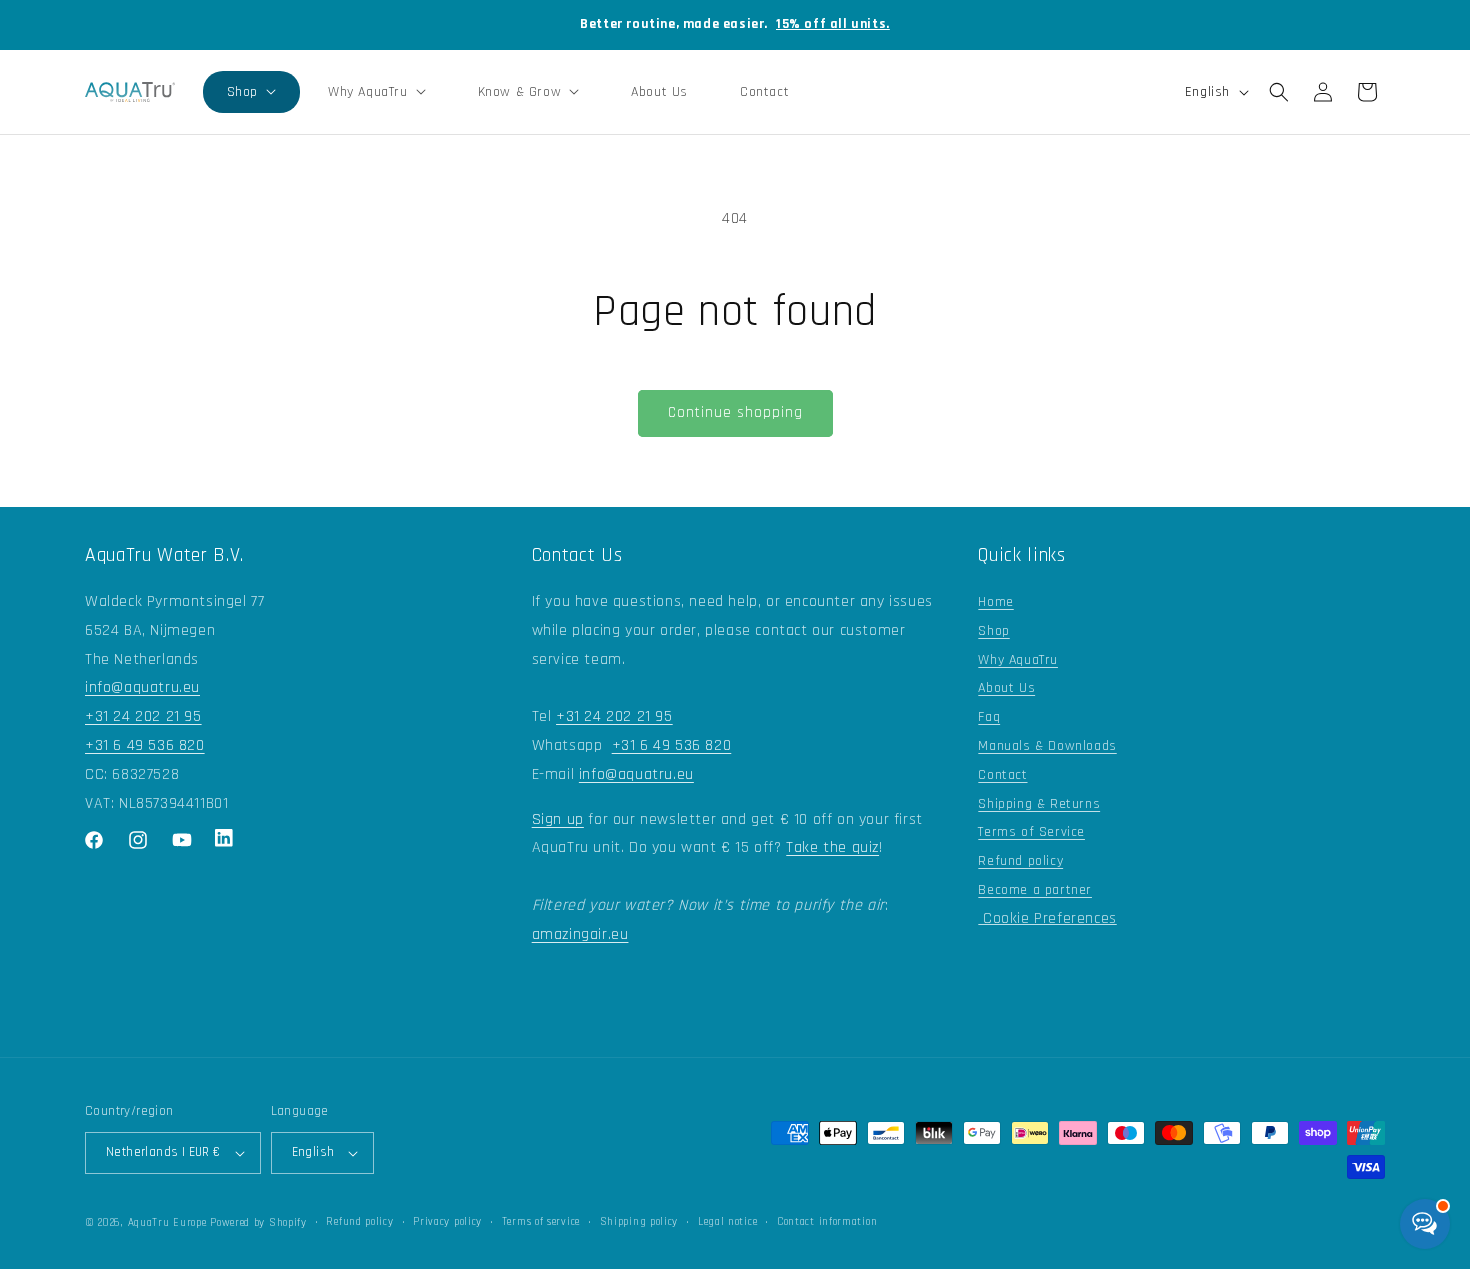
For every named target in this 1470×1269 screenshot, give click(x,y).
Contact (1002, 775)
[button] (251, 92)
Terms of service (541, 1222)
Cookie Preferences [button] (1047, 918)
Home (995, 602)
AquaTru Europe (167, 1223)
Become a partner (1035, 890)
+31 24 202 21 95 (143, 716)
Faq (989, 717)
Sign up (558, 819)
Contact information (827, 1222)
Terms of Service (1031, 832)
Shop (993, 631)
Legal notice (727, 1222)
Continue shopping (735, 412)
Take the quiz (832, 847)
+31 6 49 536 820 (145, 745)
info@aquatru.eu (142, 687)
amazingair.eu (580, 934)
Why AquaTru (1018, 660)
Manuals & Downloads (1047, 746)
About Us (1006, 688)
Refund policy (1020, 861)
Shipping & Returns (1039, 804)
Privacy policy (447, 1222)
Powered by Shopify (258, 1223)
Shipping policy (639, 1222)
